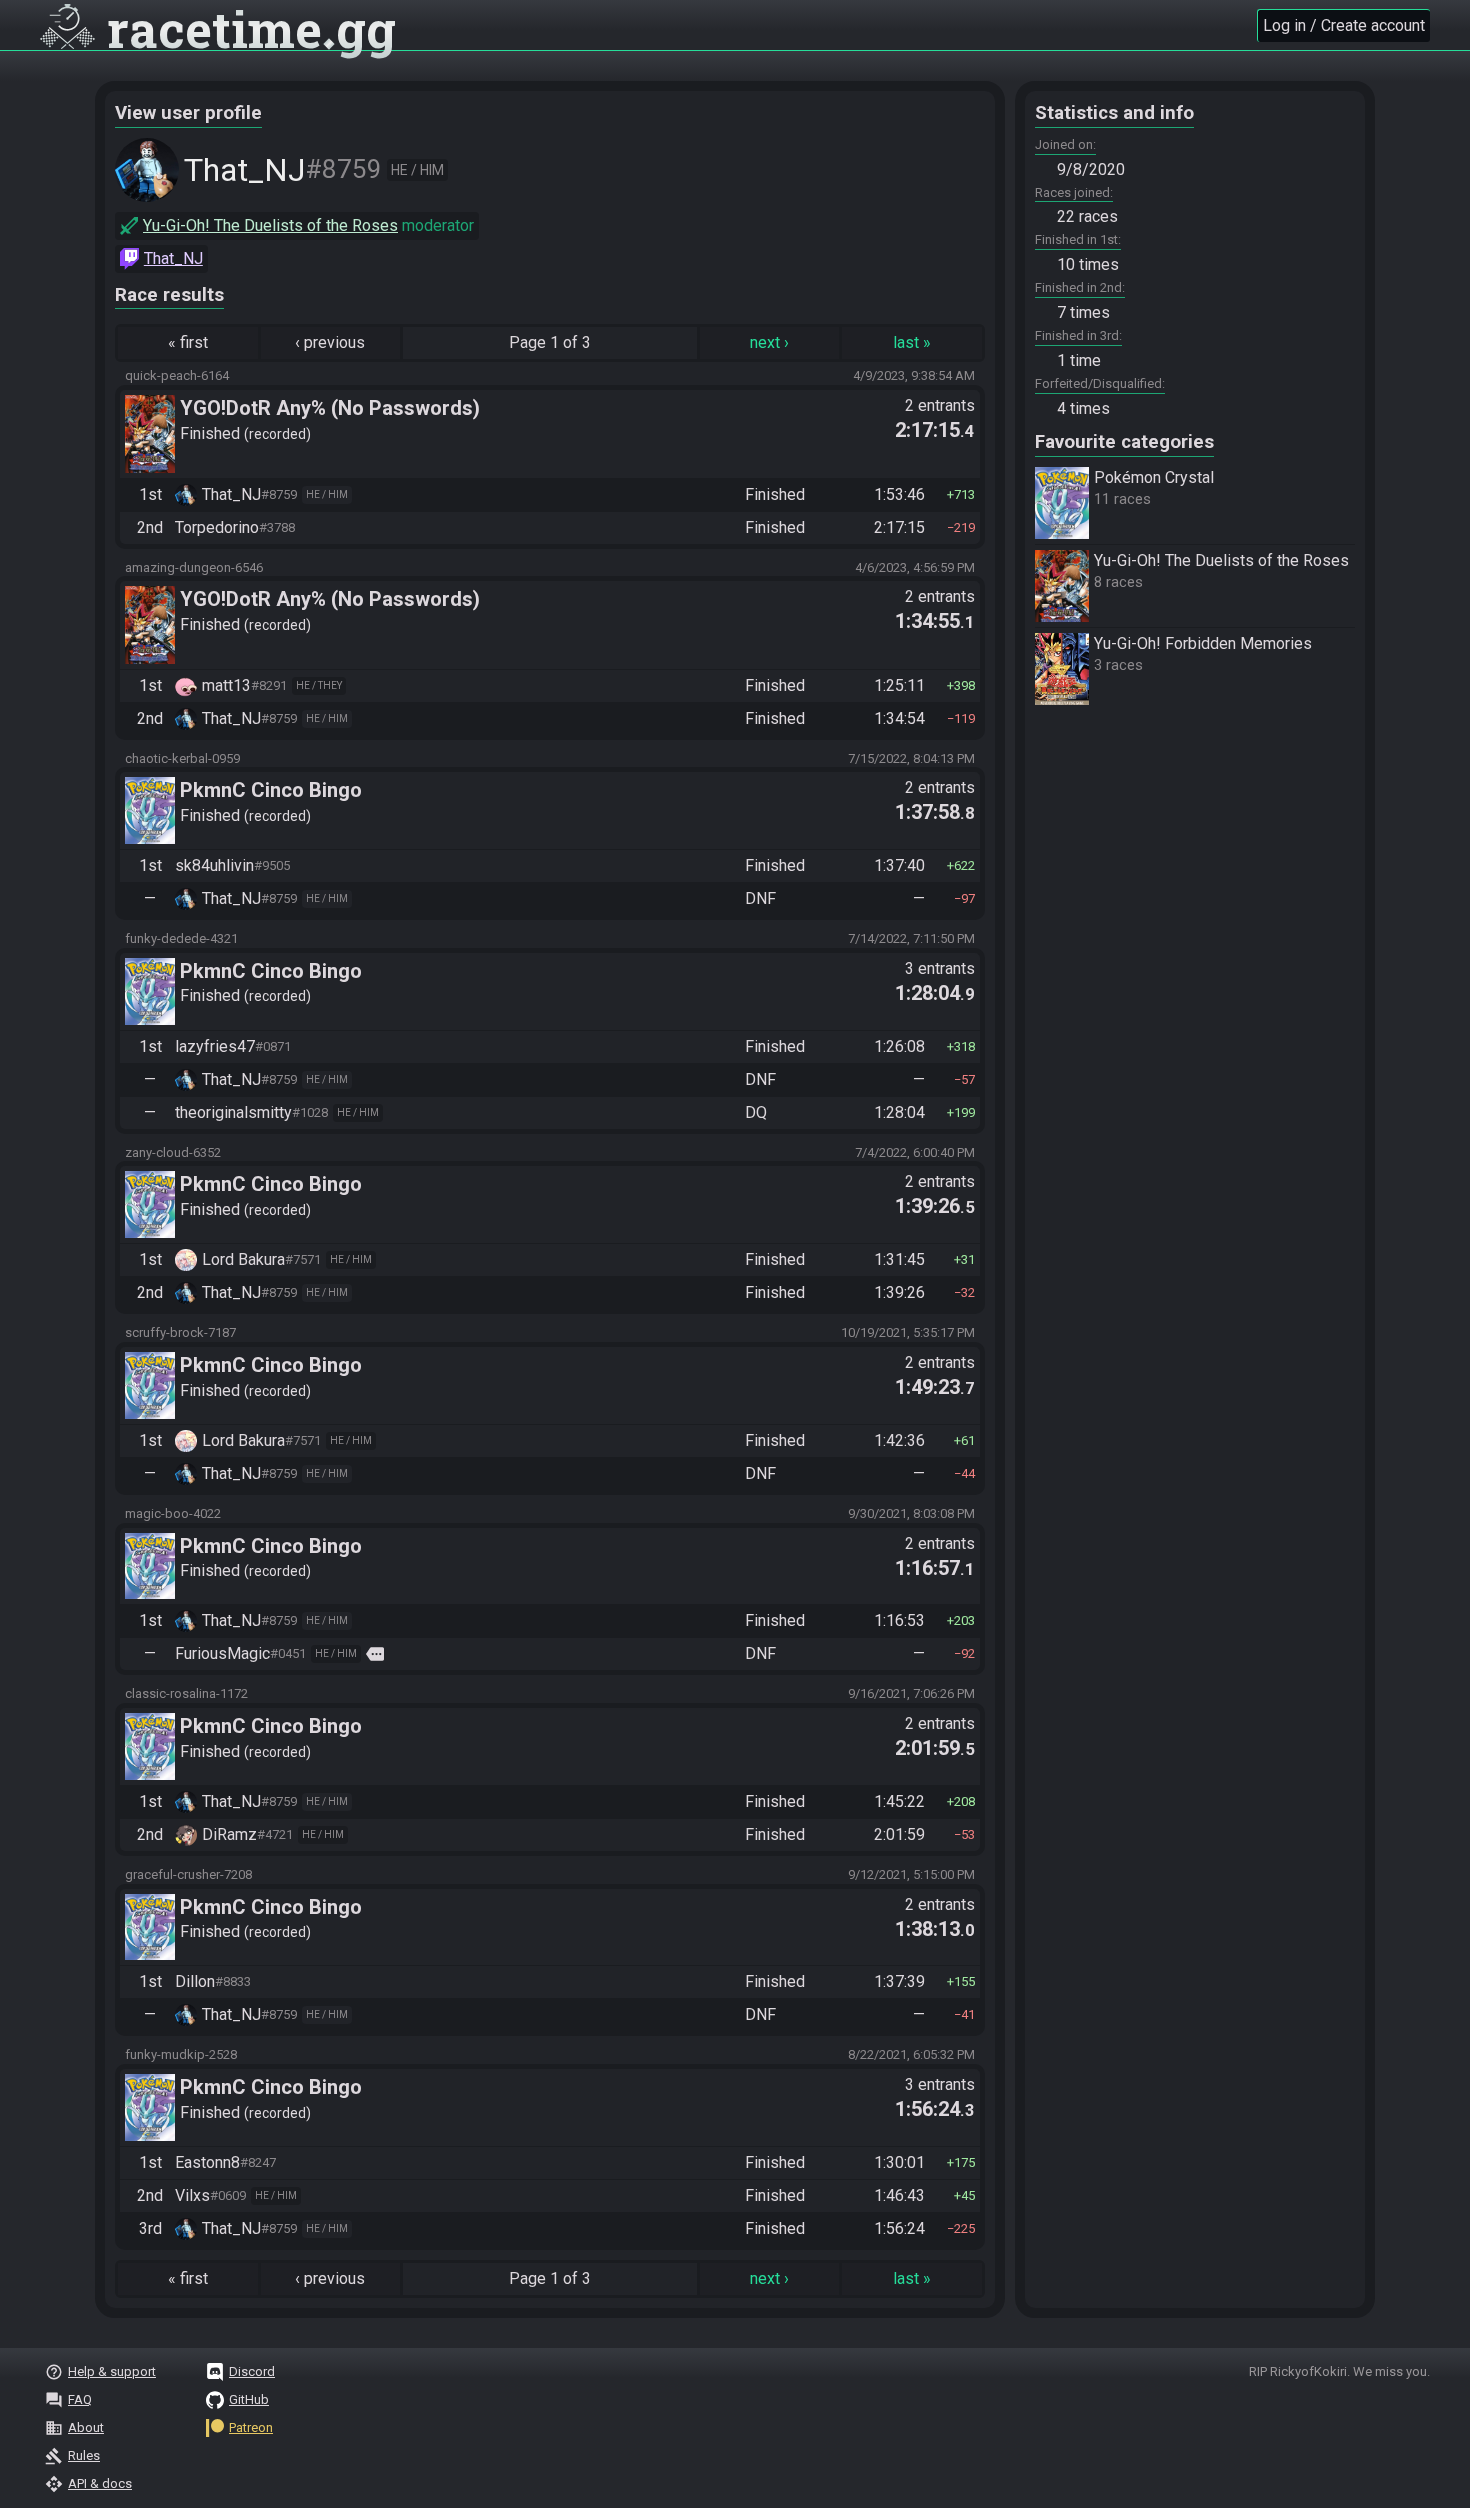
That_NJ (173, 258)
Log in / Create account (1344, 25)
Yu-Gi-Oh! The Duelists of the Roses (270, 225)
